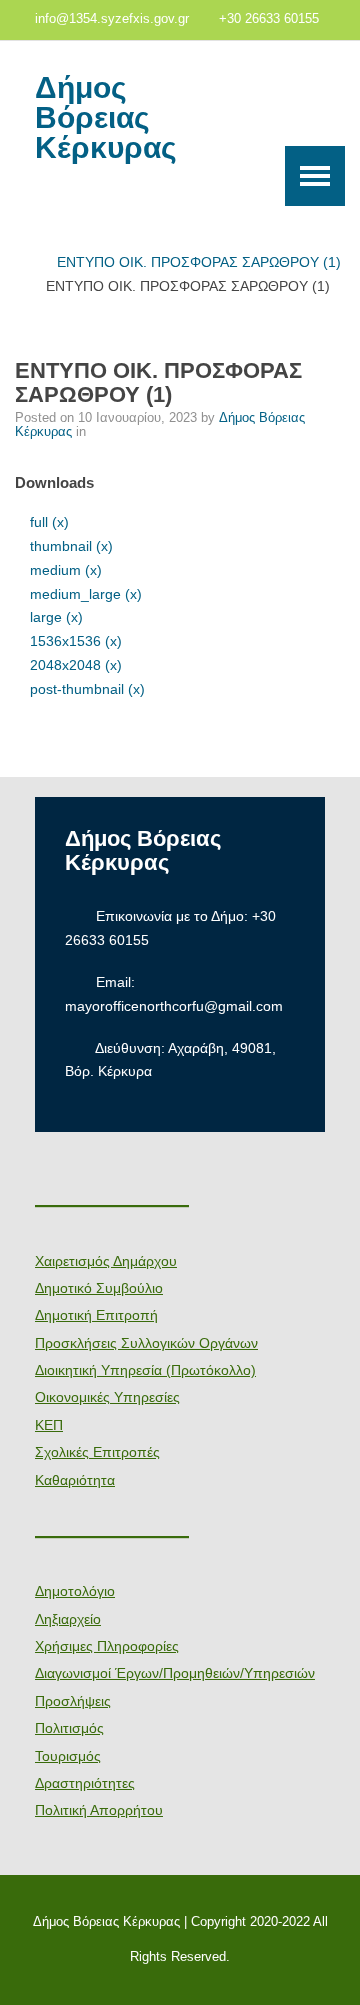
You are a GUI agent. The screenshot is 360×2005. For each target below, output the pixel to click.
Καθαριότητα (75, 1480)
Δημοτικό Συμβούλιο (99, 1288)
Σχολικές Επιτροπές (97, 1452)
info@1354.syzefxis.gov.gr (112, 19)
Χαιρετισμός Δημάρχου (106, 1261)
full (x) (49, 522)
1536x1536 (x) (76, 641)
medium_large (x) (86, 594)
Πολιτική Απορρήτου (99, 1810)
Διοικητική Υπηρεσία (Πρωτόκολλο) (145, 1370)
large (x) (56, 617)
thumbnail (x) (71, 546)
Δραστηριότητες (85, 1783)
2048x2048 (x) (76, 665)
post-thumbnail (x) (87, 689)
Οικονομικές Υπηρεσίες (107, 1397)
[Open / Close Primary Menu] (315, 176)
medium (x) (66, 570)
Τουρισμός (68, 1756)
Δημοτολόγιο (75, 1591)
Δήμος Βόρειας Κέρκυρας (106, 118)
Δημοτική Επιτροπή (96, 1315)
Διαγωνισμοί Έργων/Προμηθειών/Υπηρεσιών (175, 1673)
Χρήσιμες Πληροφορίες (107, 1646)
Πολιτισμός (69, 1728)
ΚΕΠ (49, 1425)
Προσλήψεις (73, 1701)
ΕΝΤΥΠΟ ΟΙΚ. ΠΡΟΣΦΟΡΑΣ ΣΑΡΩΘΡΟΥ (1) (199, 262)
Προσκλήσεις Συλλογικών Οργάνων (146, 1343)
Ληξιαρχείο (68, 1619)
